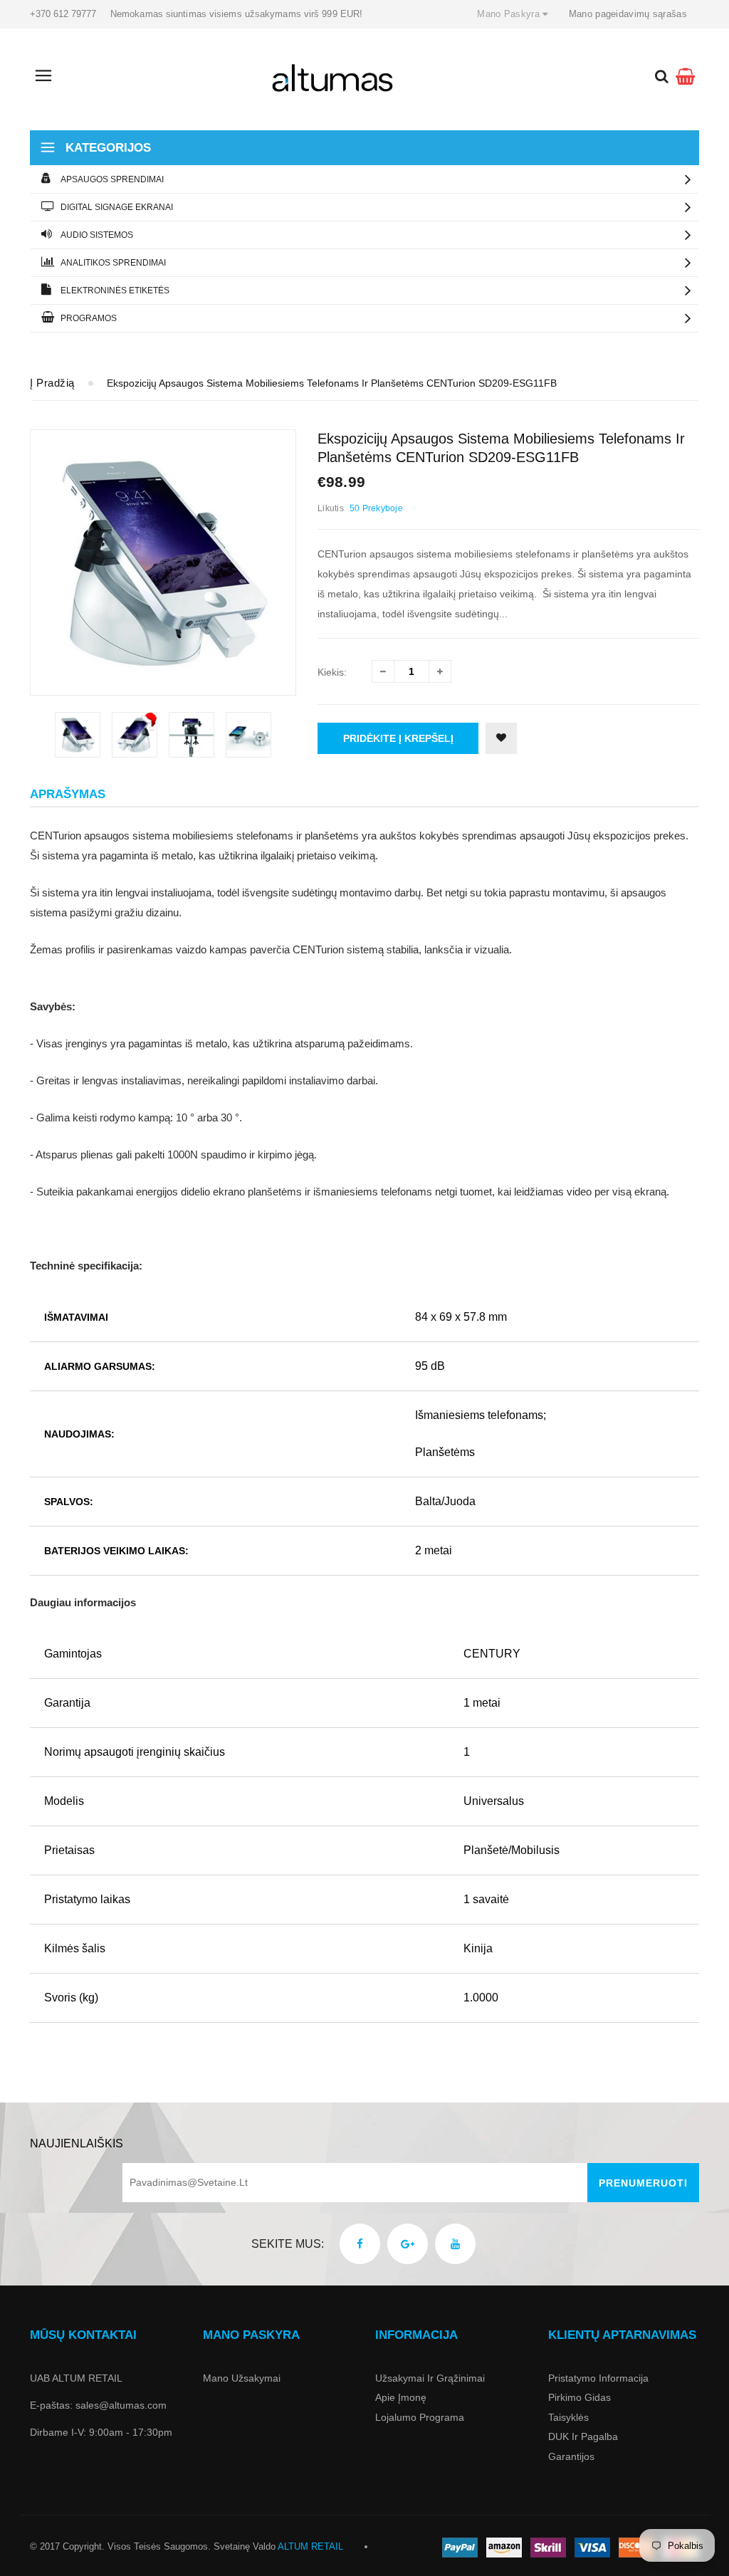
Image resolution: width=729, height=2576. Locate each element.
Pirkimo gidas (579, 2397)
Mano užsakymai (242, 2378)
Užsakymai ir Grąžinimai (430, 2378)
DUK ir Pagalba (583, 2436)
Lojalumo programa (420, 2417)
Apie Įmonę (401, 2397)
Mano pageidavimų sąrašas (628, 14)
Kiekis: (332, 672)
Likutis (331, 508)
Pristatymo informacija (598, 2378)
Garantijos (571, 2456)
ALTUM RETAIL (310, 2546)
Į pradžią (52, 383)
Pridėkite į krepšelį (398, 738)
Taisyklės (568, 2417)
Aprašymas (68, 794)
